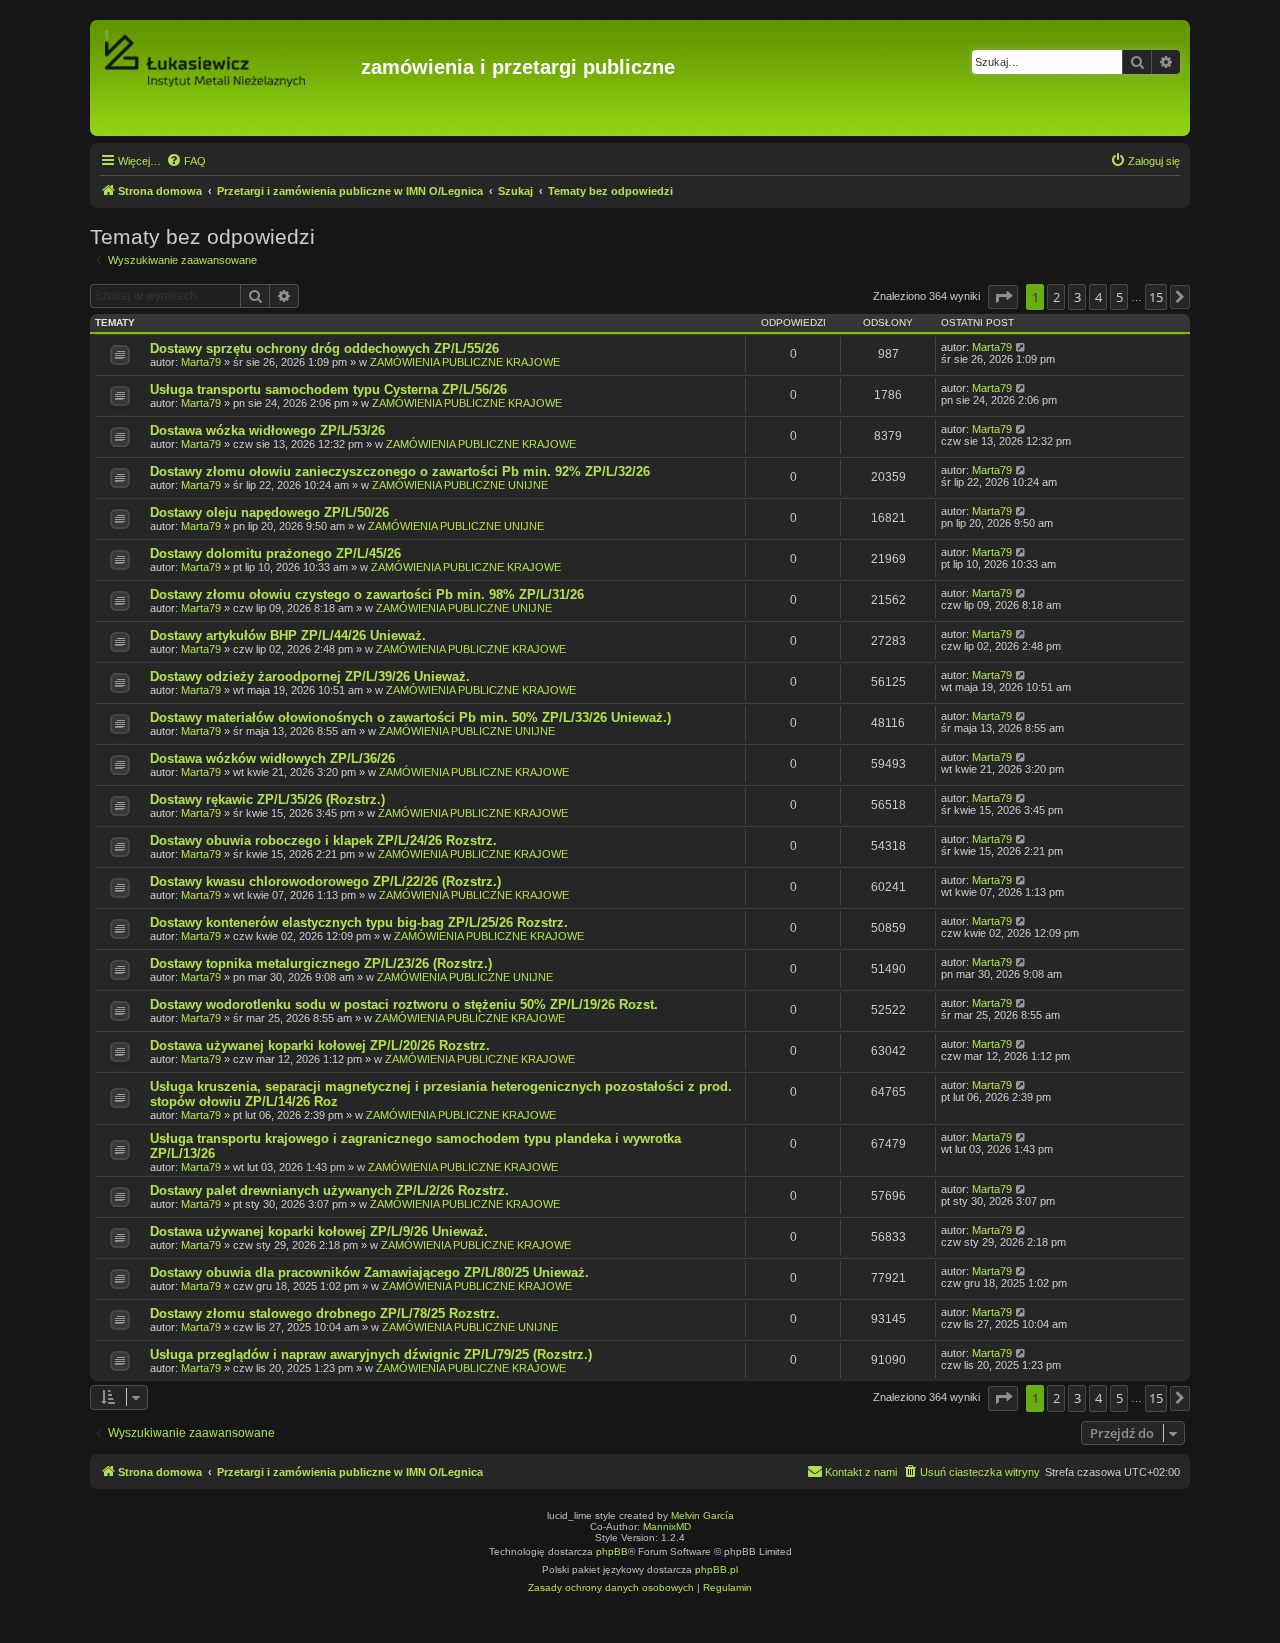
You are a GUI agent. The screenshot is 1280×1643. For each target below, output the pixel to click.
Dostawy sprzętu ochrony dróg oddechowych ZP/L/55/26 (324, 348)
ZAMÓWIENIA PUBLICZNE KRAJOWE (465, 362)
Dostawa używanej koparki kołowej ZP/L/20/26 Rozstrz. (320, 1045)
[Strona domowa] (228, 78)
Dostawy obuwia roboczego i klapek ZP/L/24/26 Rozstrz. (323, 840)
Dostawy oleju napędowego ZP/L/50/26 (269, 512)
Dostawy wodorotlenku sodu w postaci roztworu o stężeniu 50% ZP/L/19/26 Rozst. (404, 1004)
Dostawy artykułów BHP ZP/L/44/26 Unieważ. (288, 635)
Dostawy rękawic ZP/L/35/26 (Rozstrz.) (267, 799)
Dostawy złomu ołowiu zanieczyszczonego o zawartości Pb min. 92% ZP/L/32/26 (400, 471)
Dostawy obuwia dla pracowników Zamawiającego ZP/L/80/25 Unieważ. (369, 1272)
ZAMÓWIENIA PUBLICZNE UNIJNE (460, 485)
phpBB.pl (716, 1569)
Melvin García (702, 1515)
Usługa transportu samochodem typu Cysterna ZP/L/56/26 (328, 389)
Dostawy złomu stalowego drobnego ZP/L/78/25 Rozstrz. (325, 1313)
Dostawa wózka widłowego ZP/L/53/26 (267, 430)
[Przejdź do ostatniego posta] (1021, 347)
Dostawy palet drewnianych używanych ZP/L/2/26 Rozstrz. (329, 1190)
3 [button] (1077, 297)
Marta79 (201, 362)
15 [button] (1156, 297)
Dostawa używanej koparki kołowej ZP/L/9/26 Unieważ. (319, 1231)
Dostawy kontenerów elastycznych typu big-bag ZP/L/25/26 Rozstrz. (359, 922)
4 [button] (1098, 297)
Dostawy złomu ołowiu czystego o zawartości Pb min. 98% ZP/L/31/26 (367, 594)
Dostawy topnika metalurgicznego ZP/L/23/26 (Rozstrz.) (321, 963)
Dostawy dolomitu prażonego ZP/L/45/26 (275, 553)
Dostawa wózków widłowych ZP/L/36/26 (272, 758)
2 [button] (1056, 297)
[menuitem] (186, 161)
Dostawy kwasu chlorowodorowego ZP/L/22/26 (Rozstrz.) (325, 881)
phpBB (612, 1551)
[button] (1003, 297)
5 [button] (1119, 297)
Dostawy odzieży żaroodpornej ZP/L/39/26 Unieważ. (310, 676)
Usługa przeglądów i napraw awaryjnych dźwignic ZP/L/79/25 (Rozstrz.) (371, 1354)
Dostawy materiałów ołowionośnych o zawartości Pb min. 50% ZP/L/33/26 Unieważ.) (410, 717)
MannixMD (667, 1526)
